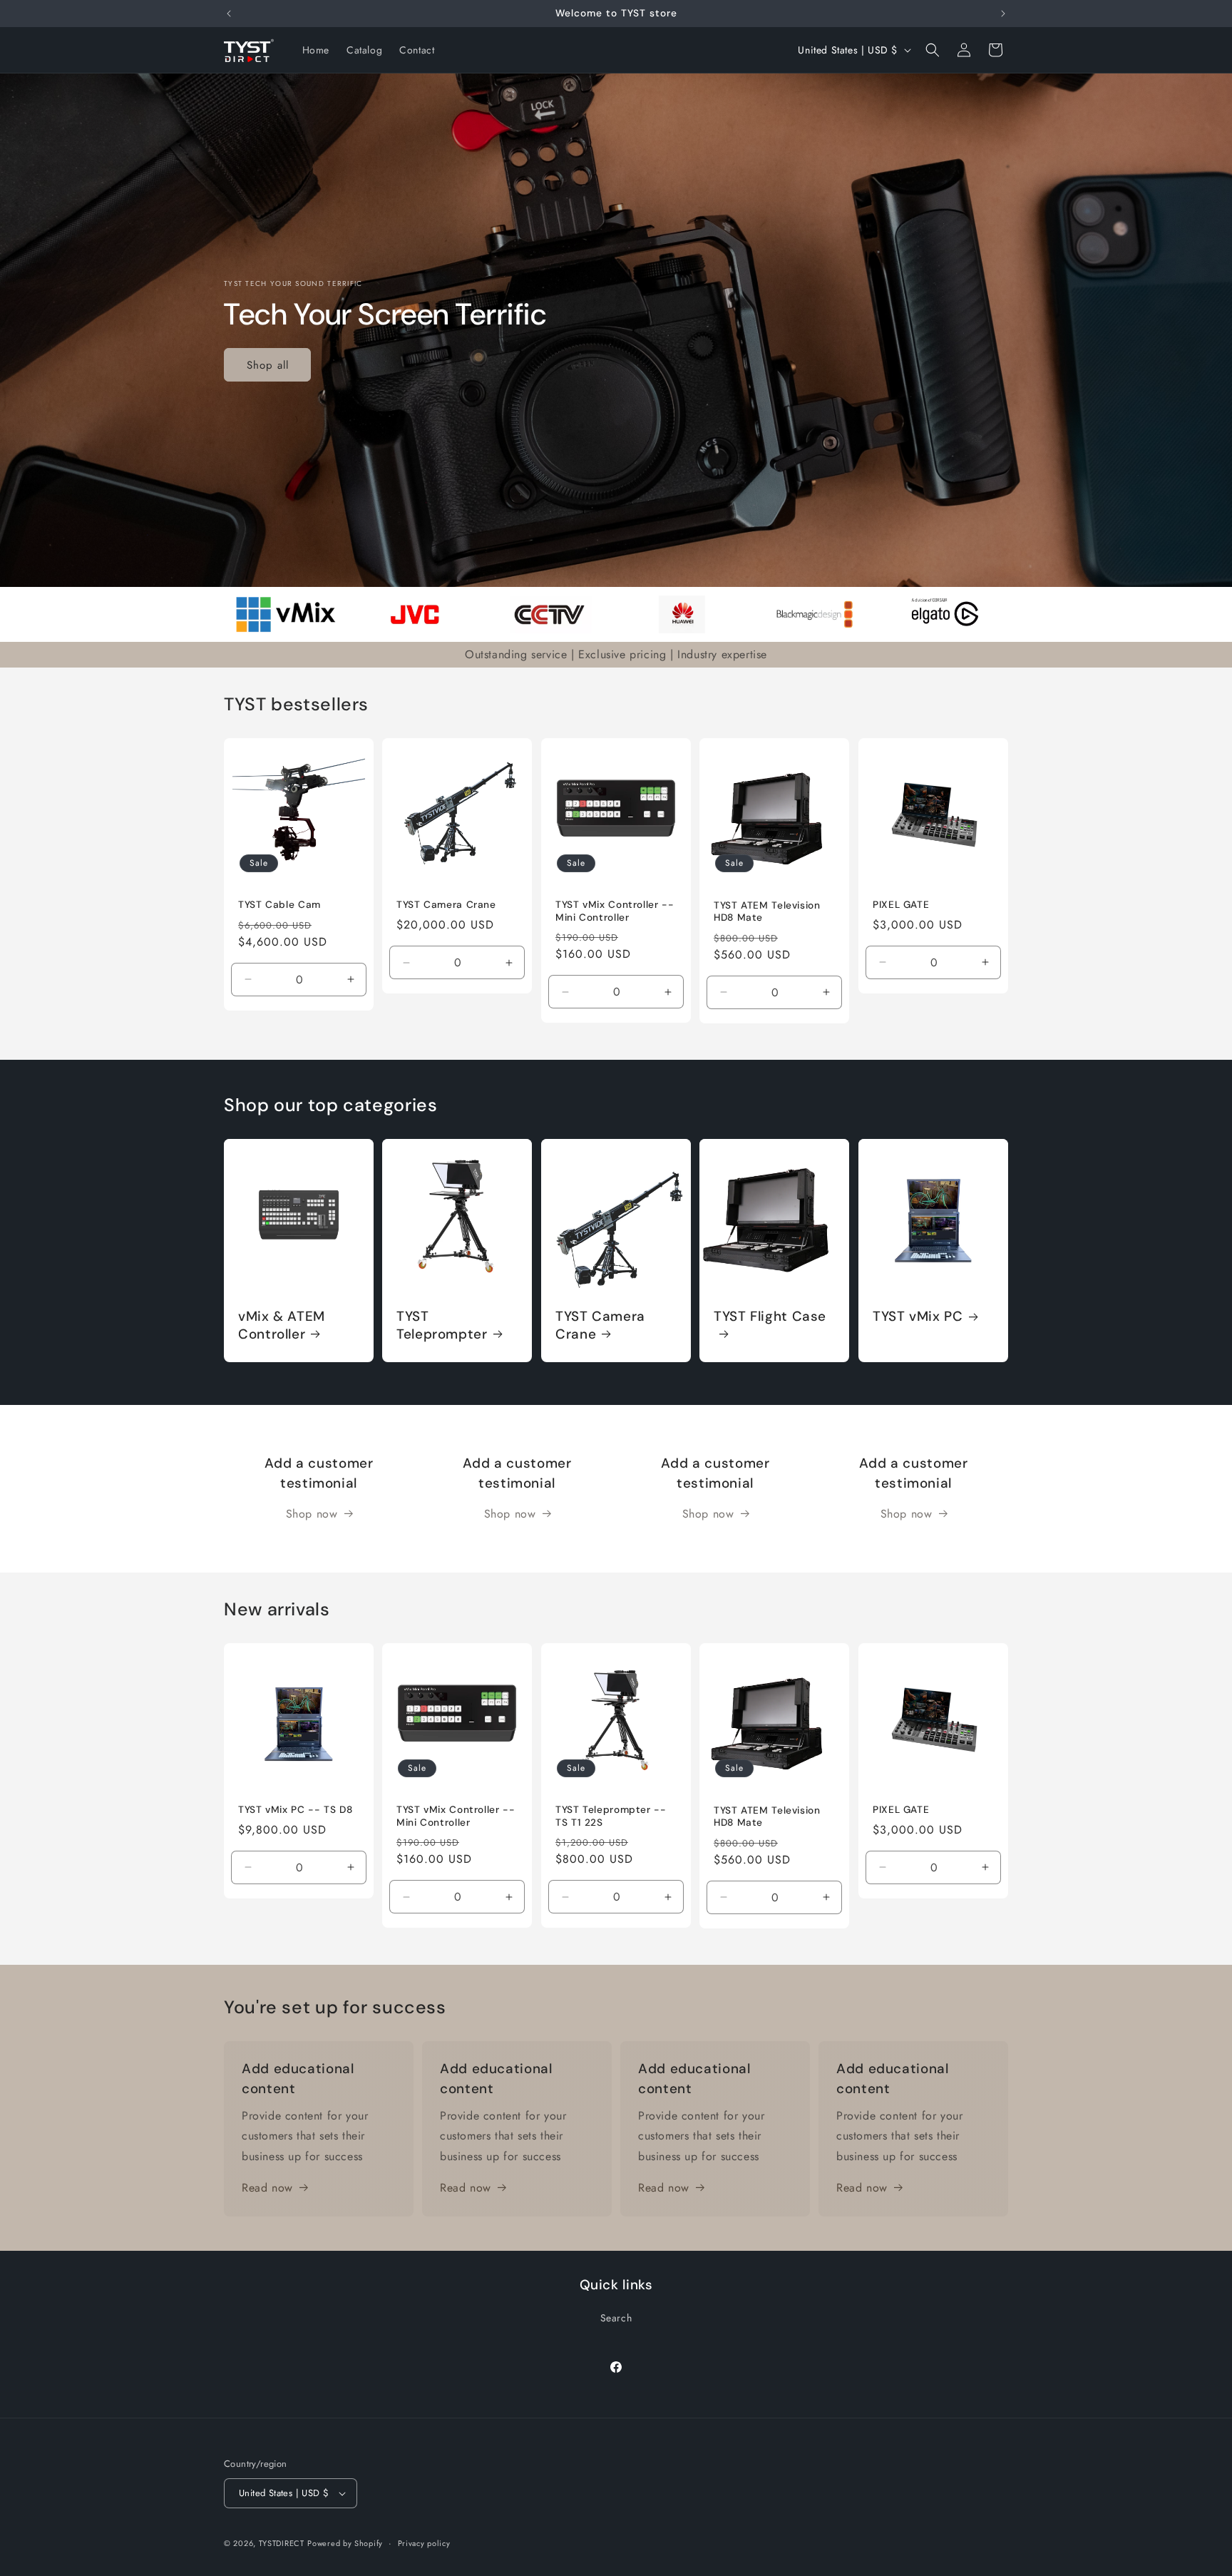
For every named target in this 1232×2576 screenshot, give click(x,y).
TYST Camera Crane (446, 905)
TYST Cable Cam (279, 905)
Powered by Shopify (345, 2543)
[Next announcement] (1003, 14)
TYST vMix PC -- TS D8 (295, 1810)
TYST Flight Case (770, 1317)
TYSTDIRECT (282, 2543)
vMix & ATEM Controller (282, 1325)
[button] (933, 50)
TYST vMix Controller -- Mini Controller (615, 911)
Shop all (268, 364)
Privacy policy (424, 2543)
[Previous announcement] (229, 14)
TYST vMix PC (918, 1317)
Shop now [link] (312, 1514)
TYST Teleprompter (442, 1325)
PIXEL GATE (901, 905)
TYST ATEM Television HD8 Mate (767, 911)
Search (616, 2318)
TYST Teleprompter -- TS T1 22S (611, 1816)
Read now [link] (267, 2188)
